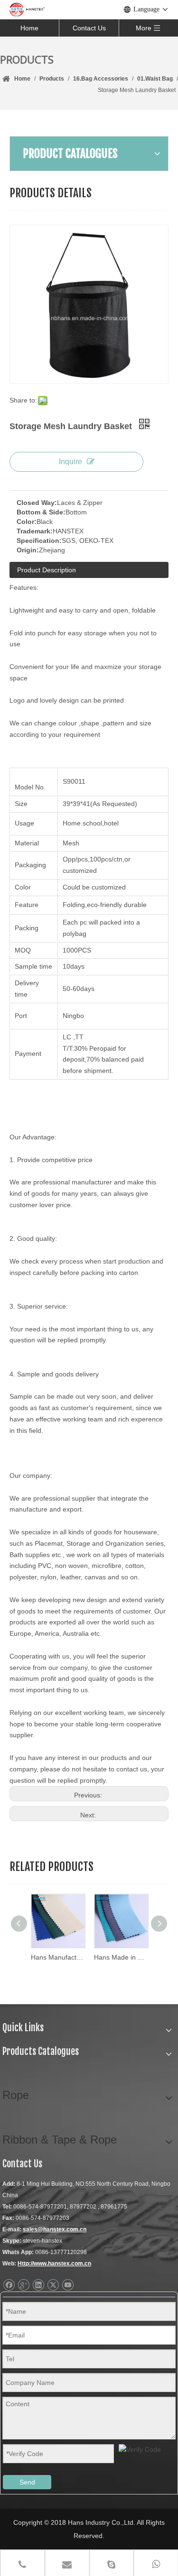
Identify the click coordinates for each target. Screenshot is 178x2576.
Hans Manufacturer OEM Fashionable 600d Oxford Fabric (58, 1957)
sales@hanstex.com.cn (55, 2229)
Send (27, 2482)
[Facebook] (9, 2285)
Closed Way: (37, 503)
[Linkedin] (38, 2285)
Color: (27, 522)
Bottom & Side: (41, 512)
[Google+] (23, 2285)
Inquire (70, 462)
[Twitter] (53, 2285)
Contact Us (89, 28)
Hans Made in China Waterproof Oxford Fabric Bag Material (121, 1957)
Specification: (39, 541)
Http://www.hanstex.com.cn (54, 2264)
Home (29, 28)
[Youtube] (68, 2285)
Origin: (28, 550)
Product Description (47, 570)
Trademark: (35, 531)
